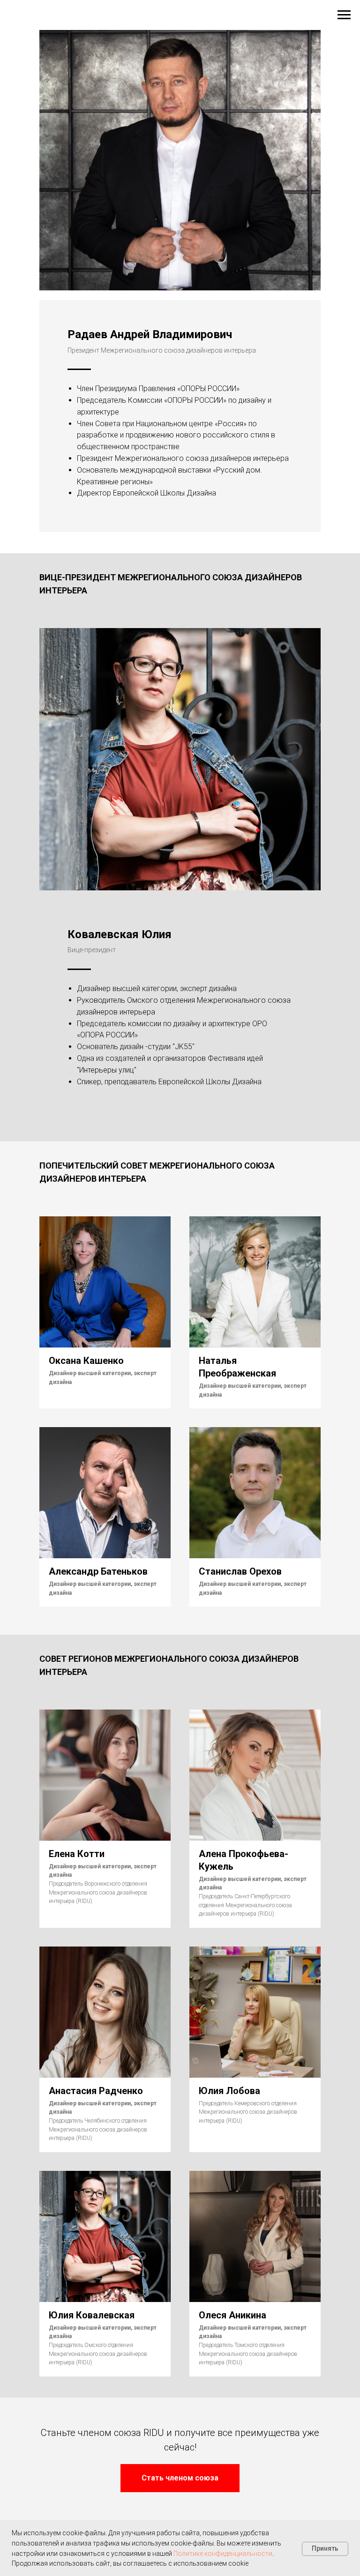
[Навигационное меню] (344, 15)
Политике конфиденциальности (223, 2554)
